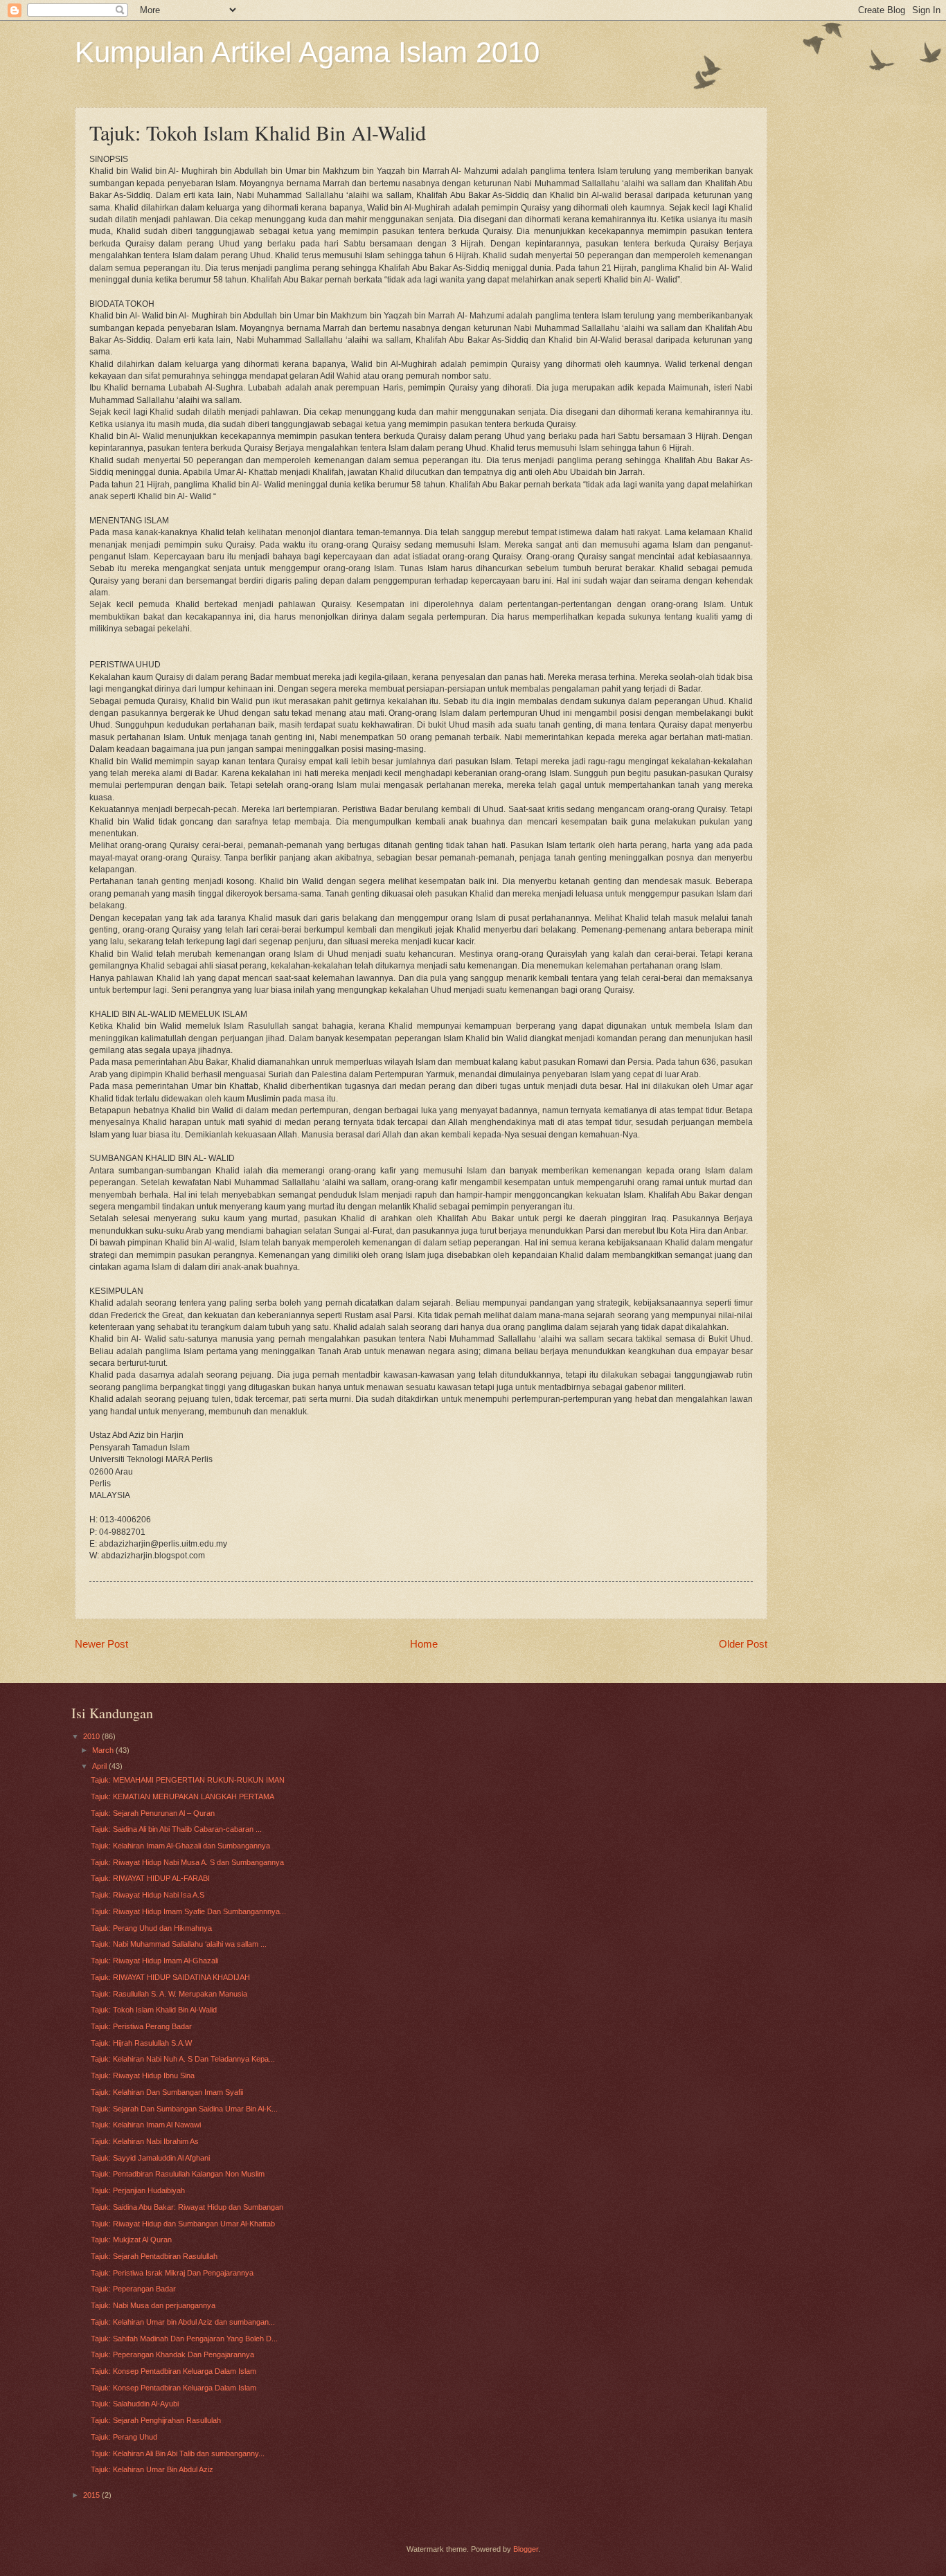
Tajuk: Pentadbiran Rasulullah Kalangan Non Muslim (178, 2174)
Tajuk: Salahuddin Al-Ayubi (135, 2404)
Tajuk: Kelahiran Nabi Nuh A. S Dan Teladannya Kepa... (183, 2059)
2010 (92, 1736)
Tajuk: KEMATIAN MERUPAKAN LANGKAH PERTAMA (182, 1796)
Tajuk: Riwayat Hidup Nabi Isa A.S (148, 1895)
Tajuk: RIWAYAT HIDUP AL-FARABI (150, 1878)
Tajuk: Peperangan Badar (133, 2289)
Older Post (743, 1644)
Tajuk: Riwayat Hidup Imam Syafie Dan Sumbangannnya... (188, 1911)
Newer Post (101, 1644)
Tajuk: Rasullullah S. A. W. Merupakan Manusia (169, 1994)
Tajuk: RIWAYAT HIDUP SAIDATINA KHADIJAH (170, 1977)
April (100, 1766)
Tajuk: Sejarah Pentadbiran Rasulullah (154, 2256)
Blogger (526, 2549)
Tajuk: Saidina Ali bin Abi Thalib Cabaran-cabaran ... (176, 1829)
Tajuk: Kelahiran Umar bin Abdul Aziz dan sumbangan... (183, 2322)
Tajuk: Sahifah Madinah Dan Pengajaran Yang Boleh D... (184, 2339)
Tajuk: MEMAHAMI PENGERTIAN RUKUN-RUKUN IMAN (188, 1780)
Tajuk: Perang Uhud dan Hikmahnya (151, 1928)
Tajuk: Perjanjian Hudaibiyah (138, 2190)
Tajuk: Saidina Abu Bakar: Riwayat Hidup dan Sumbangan (187, 2207)
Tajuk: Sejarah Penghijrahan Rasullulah (156, 2420)
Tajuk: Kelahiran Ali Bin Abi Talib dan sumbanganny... (178, 2453)
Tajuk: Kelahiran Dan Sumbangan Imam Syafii (167, 2092)
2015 (92, 2495)
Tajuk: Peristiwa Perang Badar (141, 2026)
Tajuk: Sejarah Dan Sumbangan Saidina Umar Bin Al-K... (184, 2109)
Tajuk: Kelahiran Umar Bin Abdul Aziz (152, 2469)
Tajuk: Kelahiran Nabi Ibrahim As (145, 2141)
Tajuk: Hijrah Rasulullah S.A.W (141, 2043)
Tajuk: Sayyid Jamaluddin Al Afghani (150, 2158)
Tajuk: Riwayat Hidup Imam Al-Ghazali (154, 1961)
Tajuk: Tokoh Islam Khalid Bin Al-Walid (154, 2010)
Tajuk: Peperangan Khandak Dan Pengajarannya (172, 2354)
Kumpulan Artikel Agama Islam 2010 (307, 52)
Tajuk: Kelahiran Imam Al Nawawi (146, 2125)
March (104, 1750)
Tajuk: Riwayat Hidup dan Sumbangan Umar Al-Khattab (183, 2224)
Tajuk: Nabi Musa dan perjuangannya (153, 2305)
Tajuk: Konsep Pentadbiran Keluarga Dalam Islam (173, 2371)
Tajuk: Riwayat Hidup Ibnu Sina (143, 2075)
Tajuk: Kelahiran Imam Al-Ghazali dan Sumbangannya (180, 1846)
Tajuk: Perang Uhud (124, 2437)
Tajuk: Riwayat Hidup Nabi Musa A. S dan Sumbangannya (187, 1862)
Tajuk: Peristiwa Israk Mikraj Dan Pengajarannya (172, 2273)
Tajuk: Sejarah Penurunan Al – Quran (153, 1813)
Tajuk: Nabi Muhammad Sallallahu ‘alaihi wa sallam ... (179, 1944)
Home (424, 1644)
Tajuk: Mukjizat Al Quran (131, 2240)
